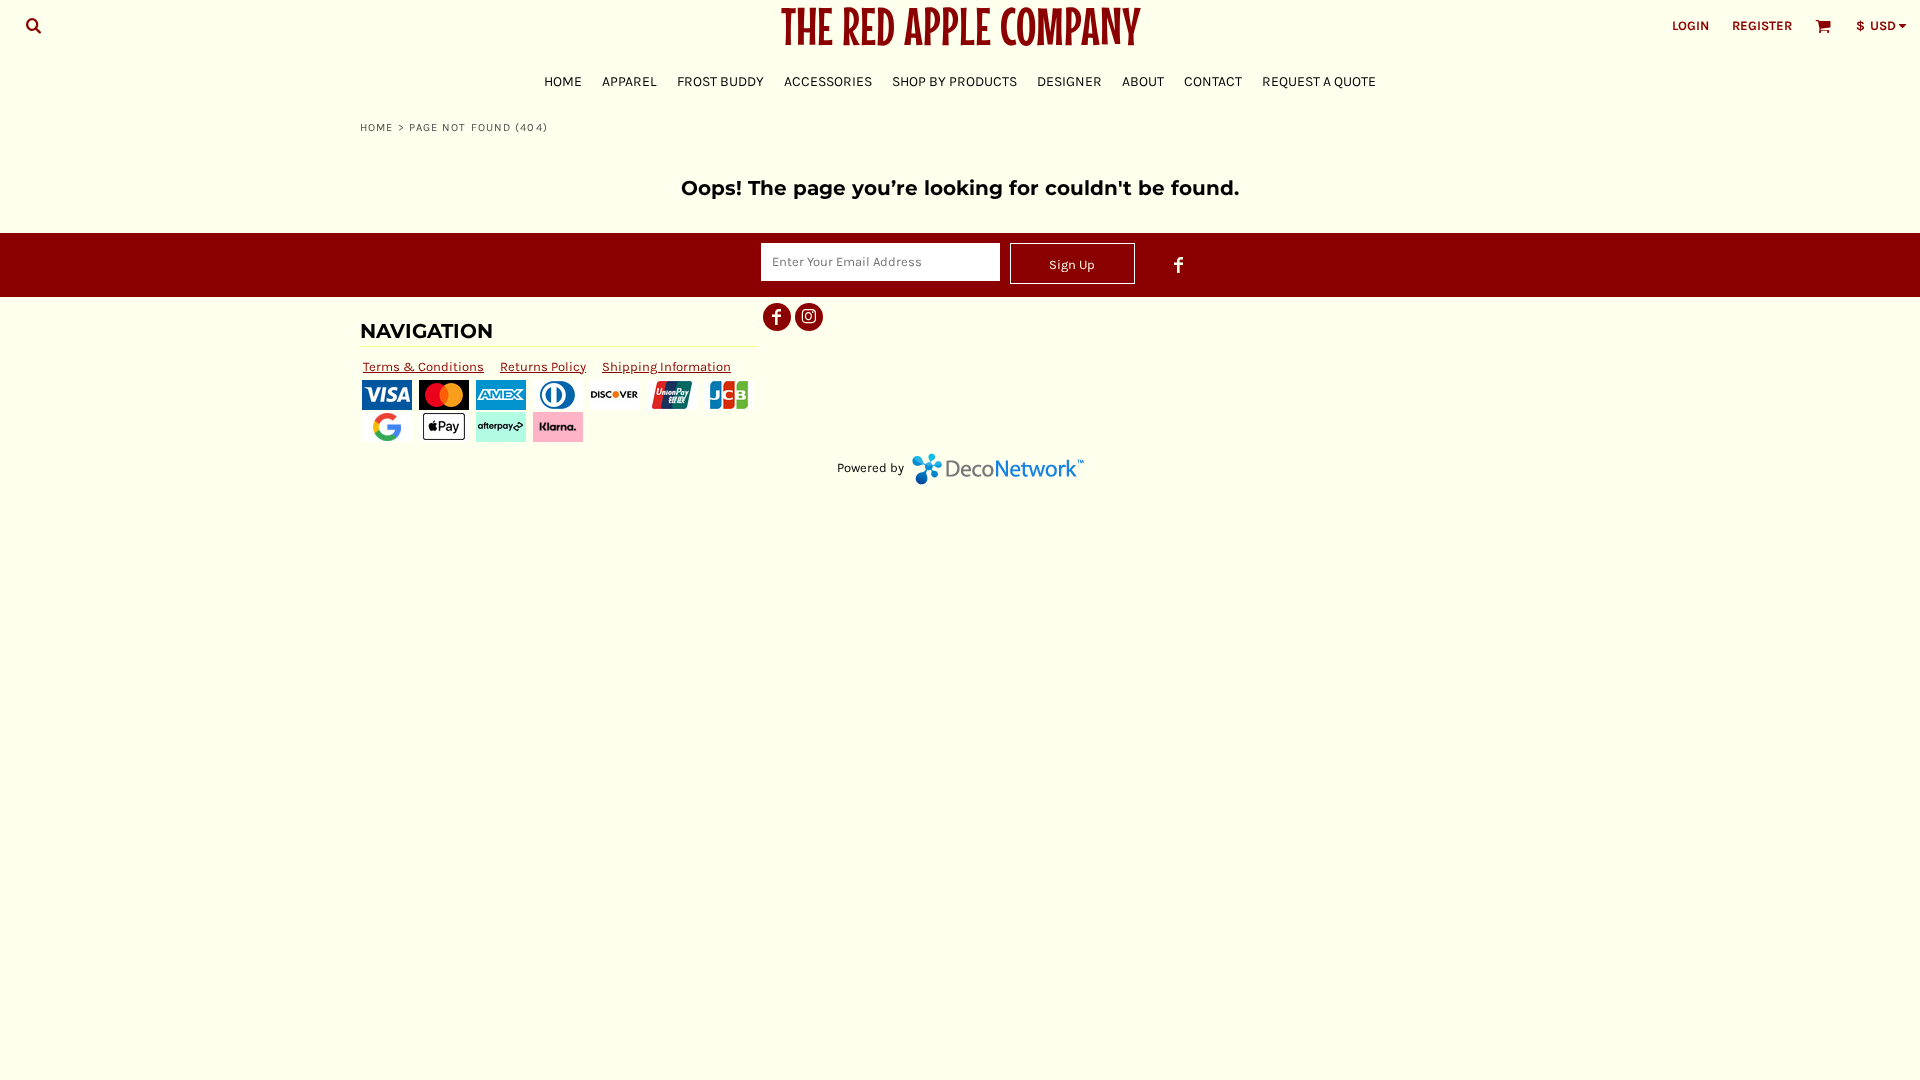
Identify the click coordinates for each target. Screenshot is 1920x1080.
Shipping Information (666, 366)
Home (376, 127)
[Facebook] (1179, 265)
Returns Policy (543, 366)
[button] (33, 25)
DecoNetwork (998, 469)
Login (1690, 25)
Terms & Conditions (423, 366)
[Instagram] (809, 317)
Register (1762, 25)
